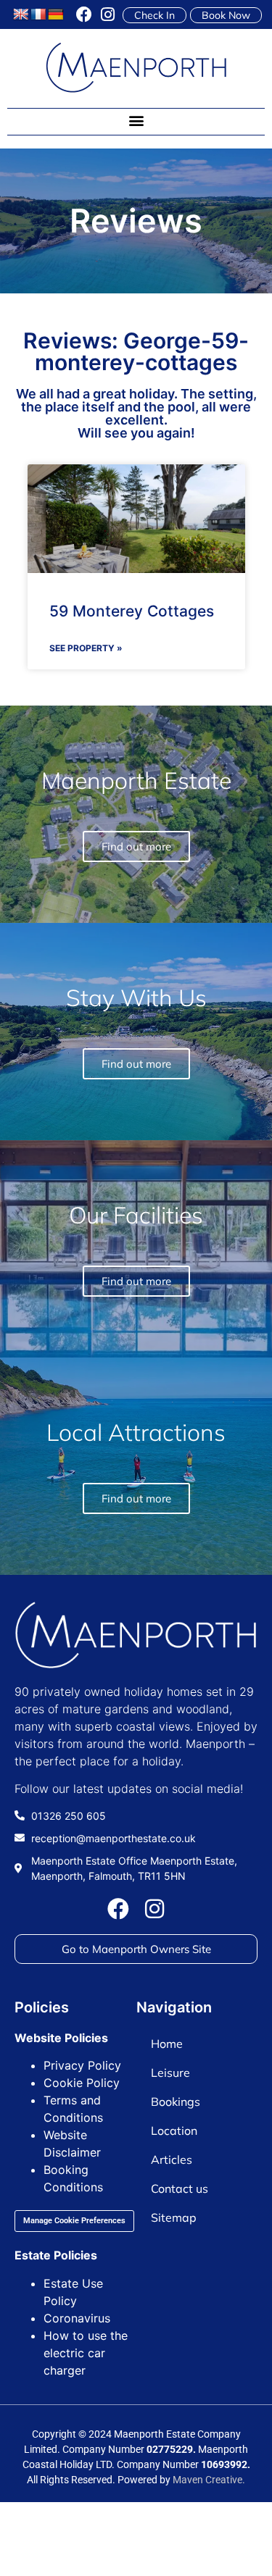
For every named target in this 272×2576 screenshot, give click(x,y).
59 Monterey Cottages (132, 611)
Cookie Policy (82, 2083)
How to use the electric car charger (86, 2353)
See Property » (86, 648)
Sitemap (174, 2217)
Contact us (180, 2188)
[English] (21, 15)
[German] (56, 15)
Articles (172, 2159)
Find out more (136, 1498)
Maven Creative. (209, 2480)
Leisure (170, 2073)
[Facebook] (84, 14)
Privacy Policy (82, 2065)
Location (174, 2130)
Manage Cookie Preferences (74, 2221)
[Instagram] (107, 14)
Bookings (176, 2102)
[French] (38, 15)
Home (167, 2044)
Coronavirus (77, 2318)
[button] (136, 121)
